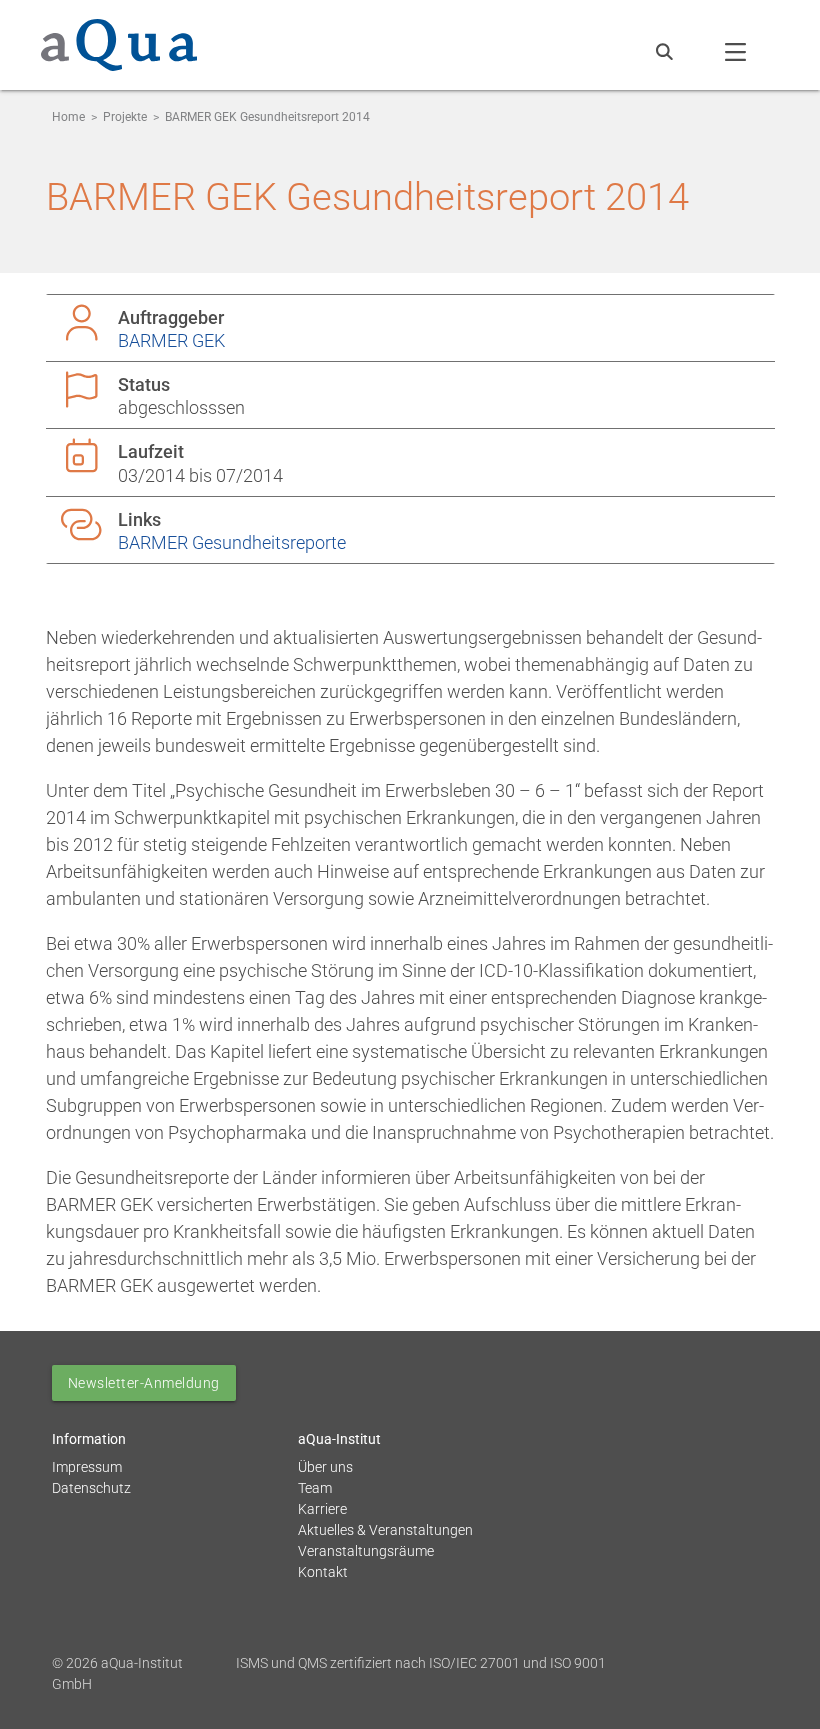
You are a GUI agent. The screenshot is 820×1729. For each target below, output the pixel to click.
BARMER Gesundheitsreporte (232, 542)
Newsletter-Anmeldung (144, 1383)
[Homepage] (119, 56)
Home (68, 117)
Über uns (325, 1467)
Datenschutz (91, 1488)
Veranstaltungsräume (366, 1551)
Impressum (87, 1467)
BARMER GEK (171, 340)
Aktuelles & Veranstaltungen (385, 1530)
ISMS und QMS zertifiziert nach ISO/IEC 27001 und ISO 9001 (421, 1663)
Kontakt (323, 1572)
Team (315, 1488)
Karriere (322, 1509)
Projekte (125, 117)
